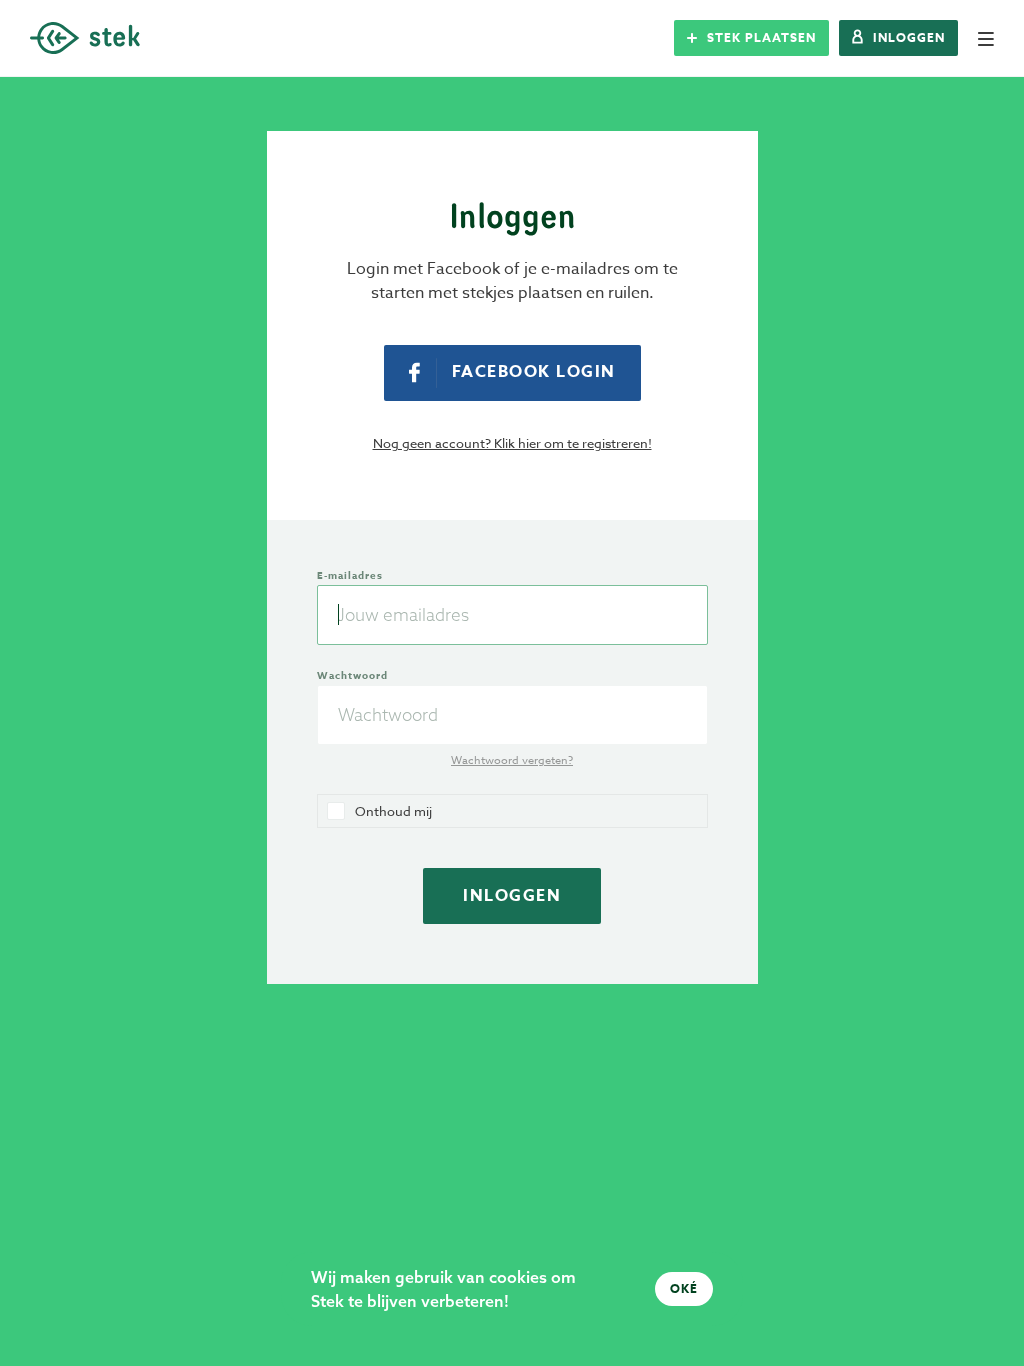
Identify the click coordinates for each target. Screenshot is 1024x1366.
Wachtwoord (352, 675)
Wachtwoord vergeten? (512, 761)
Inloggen (512, 896)
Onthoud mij (393, 811)
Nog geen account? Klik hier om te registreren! (512, 443)
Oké (684, 1288)
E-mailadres (350, 575)
